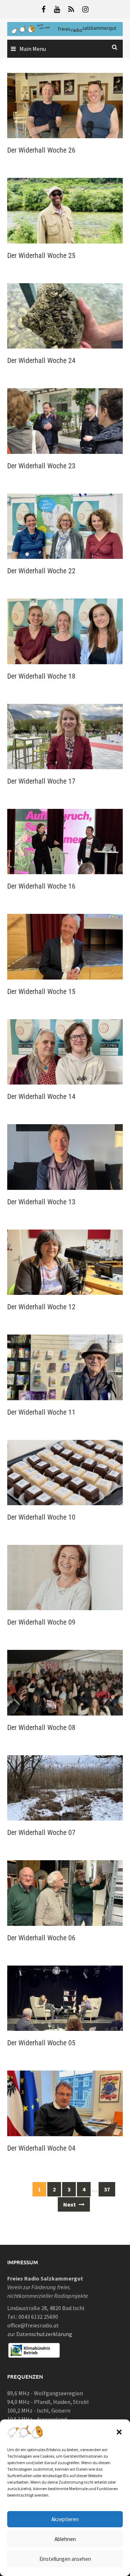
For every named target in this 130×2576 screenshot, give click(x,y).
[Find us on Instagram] (85, 9)
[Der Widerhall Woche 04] (65, 2103)
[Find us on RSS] (71, 9)
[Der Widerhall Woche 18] (65, 631)
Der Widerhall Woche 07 (41, 1832)
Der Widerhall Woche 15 (41, 991)
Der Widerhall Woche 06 (41, 1938)
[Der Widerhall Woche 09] (65, 1577)
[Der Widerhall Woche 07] (65, 1787)
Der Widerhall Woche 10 (41, 1517)
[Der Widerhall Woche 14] (65, 1051)
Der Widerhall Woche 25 (41, 255)
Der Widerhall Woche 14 (41, 1096)
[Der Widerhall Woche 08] (65, 1682)
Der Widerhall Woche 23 (41, 466)
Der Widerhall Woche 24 (41, 360)
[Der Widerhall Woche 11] (65, 1367)
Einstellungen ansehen (65, 2559)
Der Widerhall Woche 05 (41, 2043)
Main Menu (33, 49)
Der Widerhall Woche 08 (41, 1727)
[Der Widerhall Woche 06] (65, 1892)
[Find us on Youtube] (57, 9)
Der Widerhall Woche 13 (41, 1202)
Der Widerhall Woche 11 (41, 1412)
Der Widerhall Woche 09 (41, 1622)
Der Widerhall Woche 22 (41, 571)
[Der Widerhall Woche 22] (65, 525)
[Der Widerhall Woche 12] (65, 1261)
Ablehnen (65, 2539)
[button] (119, 2432)
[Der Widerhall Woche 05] (65, 1997)
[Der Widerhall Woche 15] (65, 946)
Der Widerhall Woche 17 (41, 781)
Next (70, 2204)
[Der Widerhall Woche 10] (65, 1472)
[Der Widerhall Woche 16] (65, 841)
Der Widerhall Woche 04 (41, 2148)
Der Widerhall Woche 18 (41, 676)
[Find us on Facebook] (44, 9)
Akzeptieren (65, 2519)
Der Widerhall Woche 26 (41, 150)
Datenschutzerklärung (44, 2334)
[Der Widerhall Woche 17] (65, 736)
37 (107, 2189)
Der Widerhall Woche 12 (41, 1307)
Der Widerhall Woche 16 (41, 886)
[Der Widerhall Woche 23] (65, 420)
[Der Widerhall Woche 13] (65, 1156)
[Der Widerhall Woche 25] (65, 210)
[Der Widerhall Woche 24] (65, 315)
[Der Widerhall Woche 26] (65, 105)
